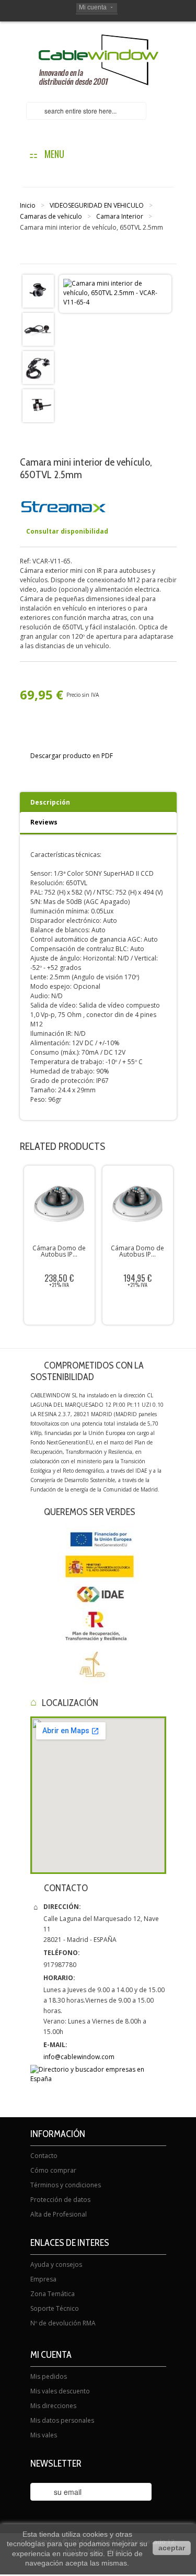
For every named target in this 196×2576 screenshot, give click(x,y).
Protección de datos (60, 2200)
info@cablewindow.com (79, 2057)
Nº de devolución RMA (63, 2323)
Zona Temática (53, 2294)
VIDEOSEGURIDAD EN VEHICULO (97, 205)
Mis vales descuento (60, 2391)
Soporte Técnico (55, 2308)
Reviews (44, 822)
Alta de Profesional (59, 2214)
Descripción (50, 802)
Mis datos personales (62, 2420)
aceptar (172, 2548)
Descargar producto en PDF (72, 756)
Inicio (28, 205)
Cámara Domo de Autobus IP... (59, 1251)
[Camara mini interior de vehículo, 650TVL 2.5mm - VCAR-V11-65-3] (38, 367)
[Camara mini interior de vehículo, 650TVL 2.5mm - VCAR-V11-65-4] (38, 405)
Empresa (43, 2279)
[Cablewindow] (98, 60)
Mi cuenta (93, 7)
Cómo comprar (53, 2170)
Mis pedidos (49, 2376)
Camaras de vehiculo (51, 216)
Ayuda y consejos (56, 2264)
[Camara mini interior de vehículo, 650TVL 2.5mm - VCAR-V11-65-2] (38, 329)
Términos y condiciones (66, 2185)
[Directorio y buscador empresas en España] (98, 2074)
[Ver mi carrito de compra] (166, 112)
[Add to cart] (140, 1307)
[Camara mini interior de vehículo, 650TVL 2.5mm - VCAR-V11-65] (38, 291)
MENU (52, 154)
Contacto (44, 2156)
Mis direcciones (53, 2406)
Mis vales (44, 2435)
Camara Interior (120, 216)
